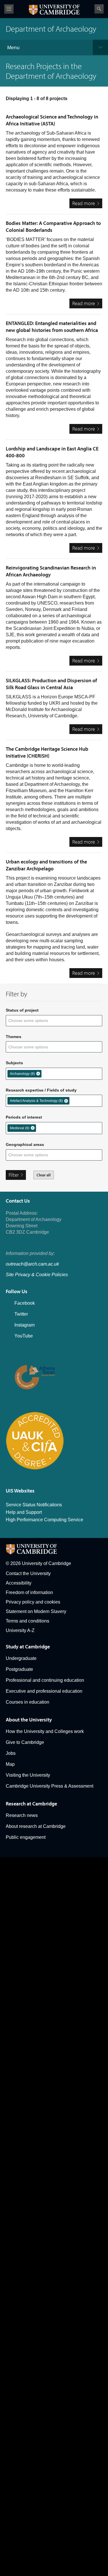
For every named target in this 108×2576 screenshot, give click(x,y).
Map (10, 1764)
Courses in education (28, 1702)
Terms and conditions (28, 1621)
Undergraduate (21, 1658)
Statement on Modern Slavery (36, 1611)
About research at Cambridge (36, 1826)
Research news (22, 1815)
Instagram (24, 1325)
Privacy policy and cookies (33, 1602)
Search (99, 9)
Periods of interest (24, 1117)
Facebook (25, 1303)
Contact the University (28, 1573)
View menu (9, 9)
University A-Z (20, 1630)
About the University (29, 1720)
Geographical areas (25, 1144)
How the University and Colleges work (45, 1731)
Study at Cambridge (28, 1647)
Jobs (11, 1753)
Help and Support (24, 1512)
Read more (87, 204)
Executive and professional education (44, 1691)
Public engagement (26, 1837)
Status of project (22, 1010)
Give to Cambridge (25, 1742)
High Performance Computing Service (44, 1520)
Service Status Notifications (34, 1505)
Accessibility (19, 1583)
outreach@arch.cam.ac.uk (32, 1264)
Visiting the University (28, 1775)
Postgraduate (19, 1669)
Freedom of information (29, 1592)
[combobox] (32, 1021)
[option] (24, 1074)
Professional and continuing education (45, 1680)
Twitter (21, 1314)
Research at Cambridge (31, 1804)
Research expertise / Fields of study (41, 1090)
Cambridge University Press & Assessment (50, 1786)
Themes (14, 1037)
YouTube (24, 1336)
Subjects (14, 1063)
